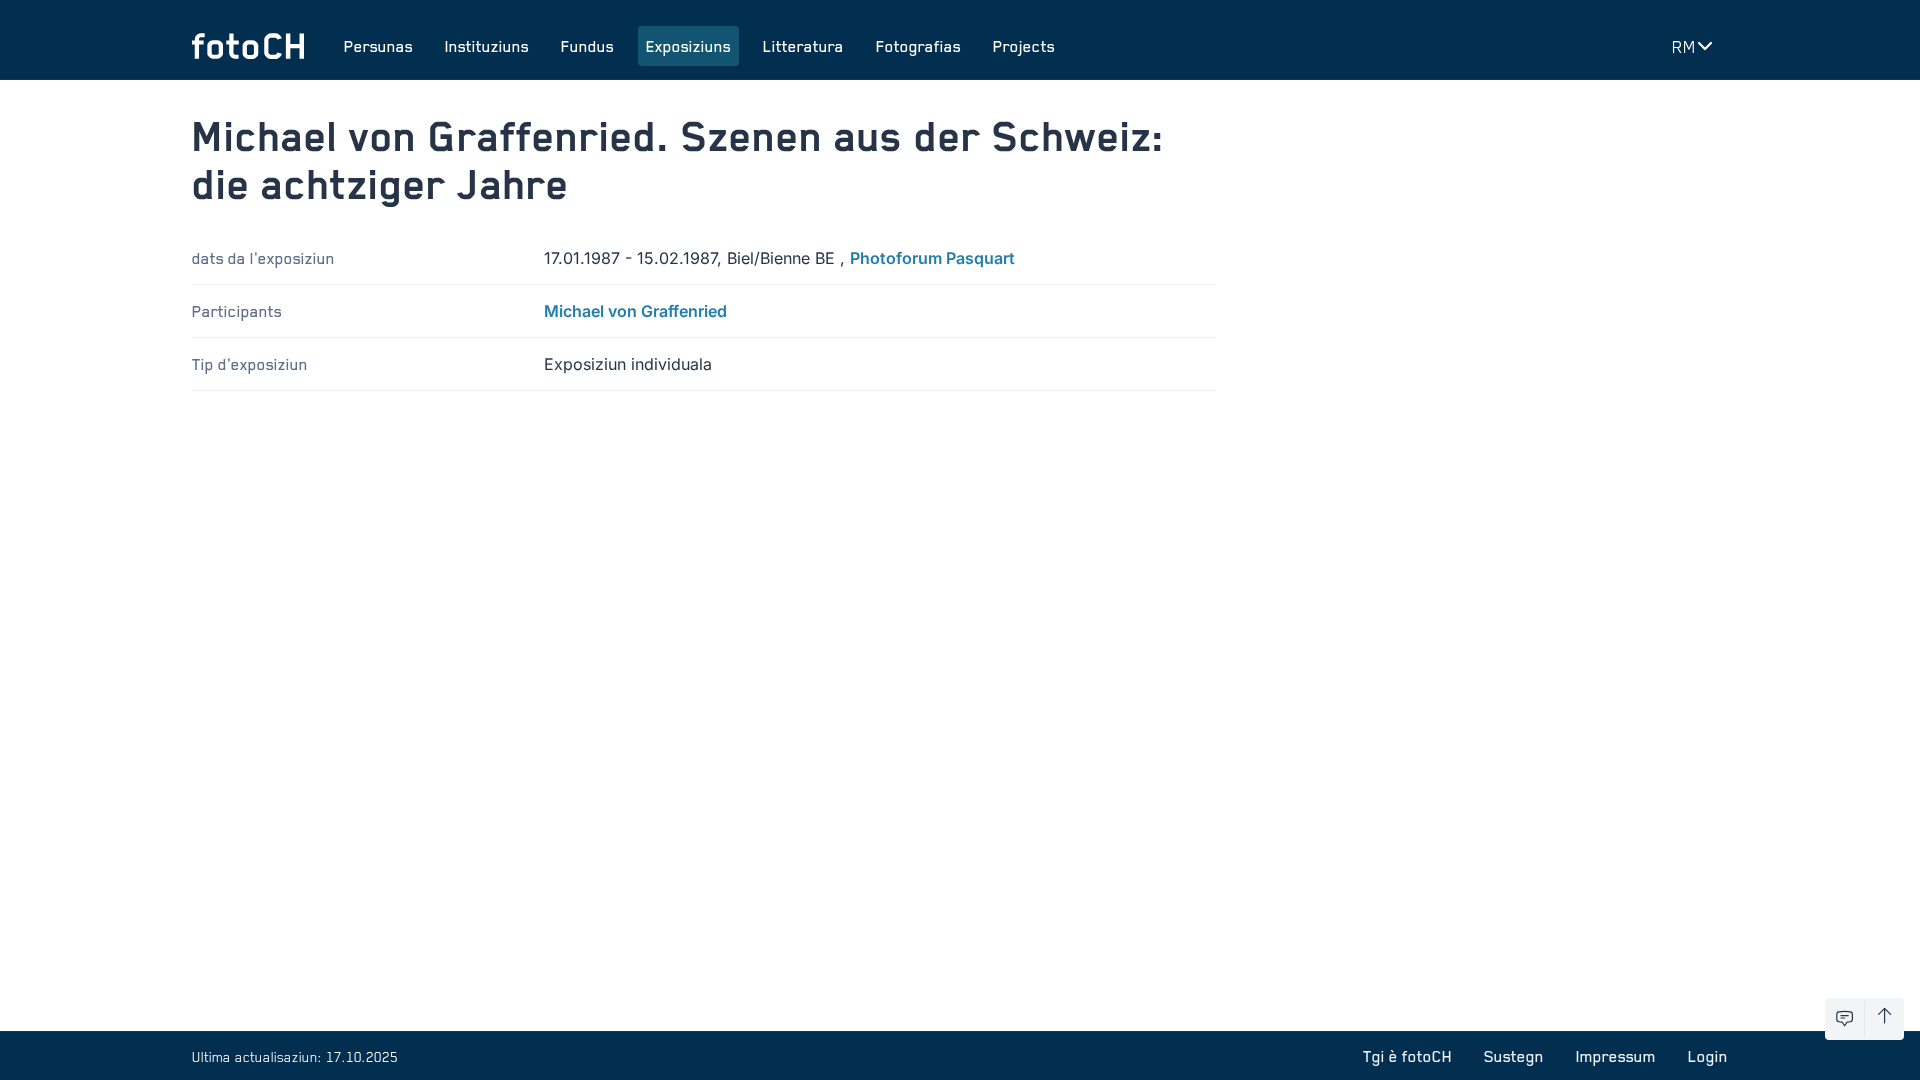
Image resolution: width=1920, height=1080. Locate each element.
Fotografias (918, 46)
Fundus (587, 46)
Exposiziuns (688, 46)
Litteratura (803, 46)
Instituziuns (487, 46)
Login (1708, 1056)
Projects (1024, 46)
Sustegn (1514, 1056)
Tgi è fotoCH (1407, 1056)
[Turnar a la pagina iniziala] (248, 46)
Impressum (1616, 1056)
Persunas (378, 46)
